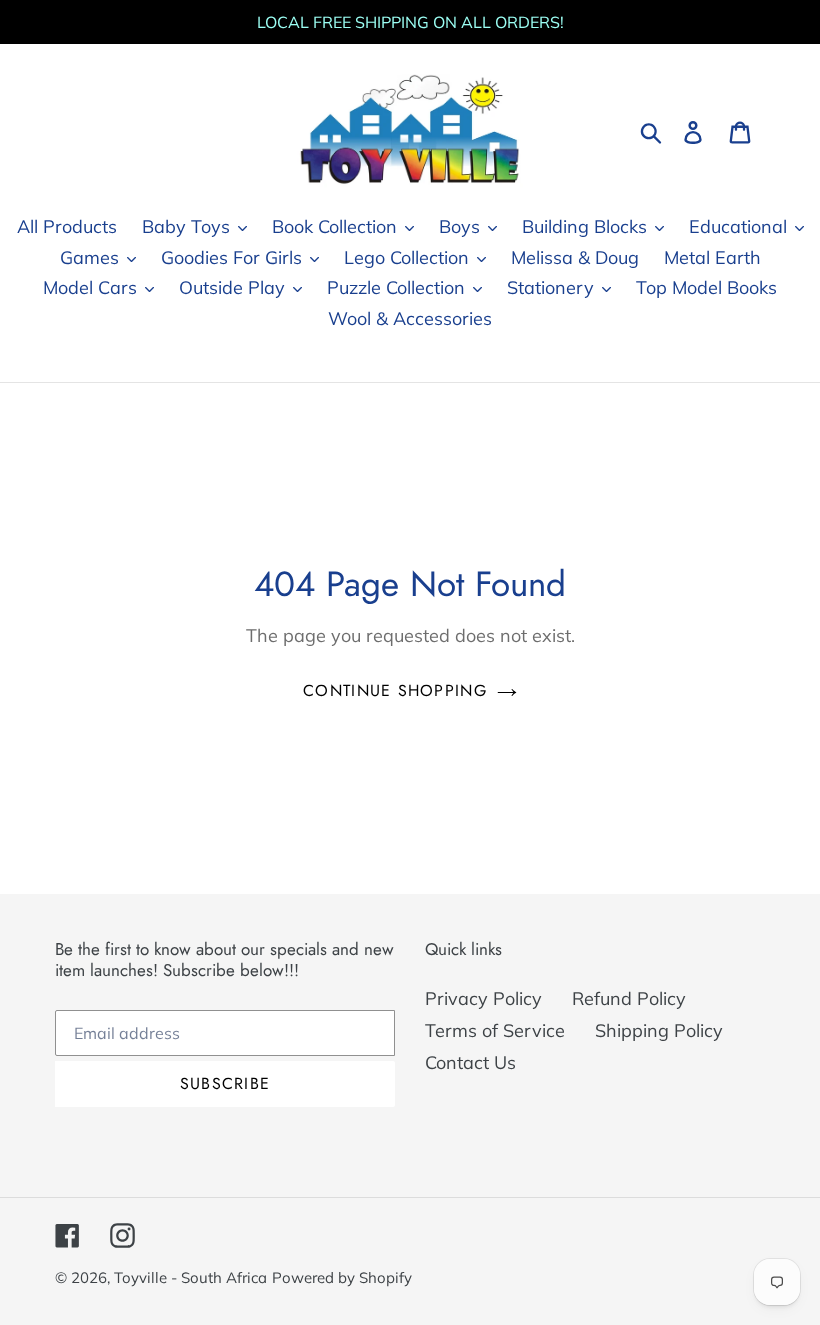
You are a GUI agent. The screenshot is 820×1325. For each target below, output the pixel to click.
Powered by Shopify (342, 1277)
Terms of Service (495, 1030)
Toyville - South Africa (190, 1277)
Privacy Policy (483, 998)
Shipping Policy (659, 1030)
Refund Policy (629, 998)
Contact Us (470, 1062)
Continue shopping (395, 690)
